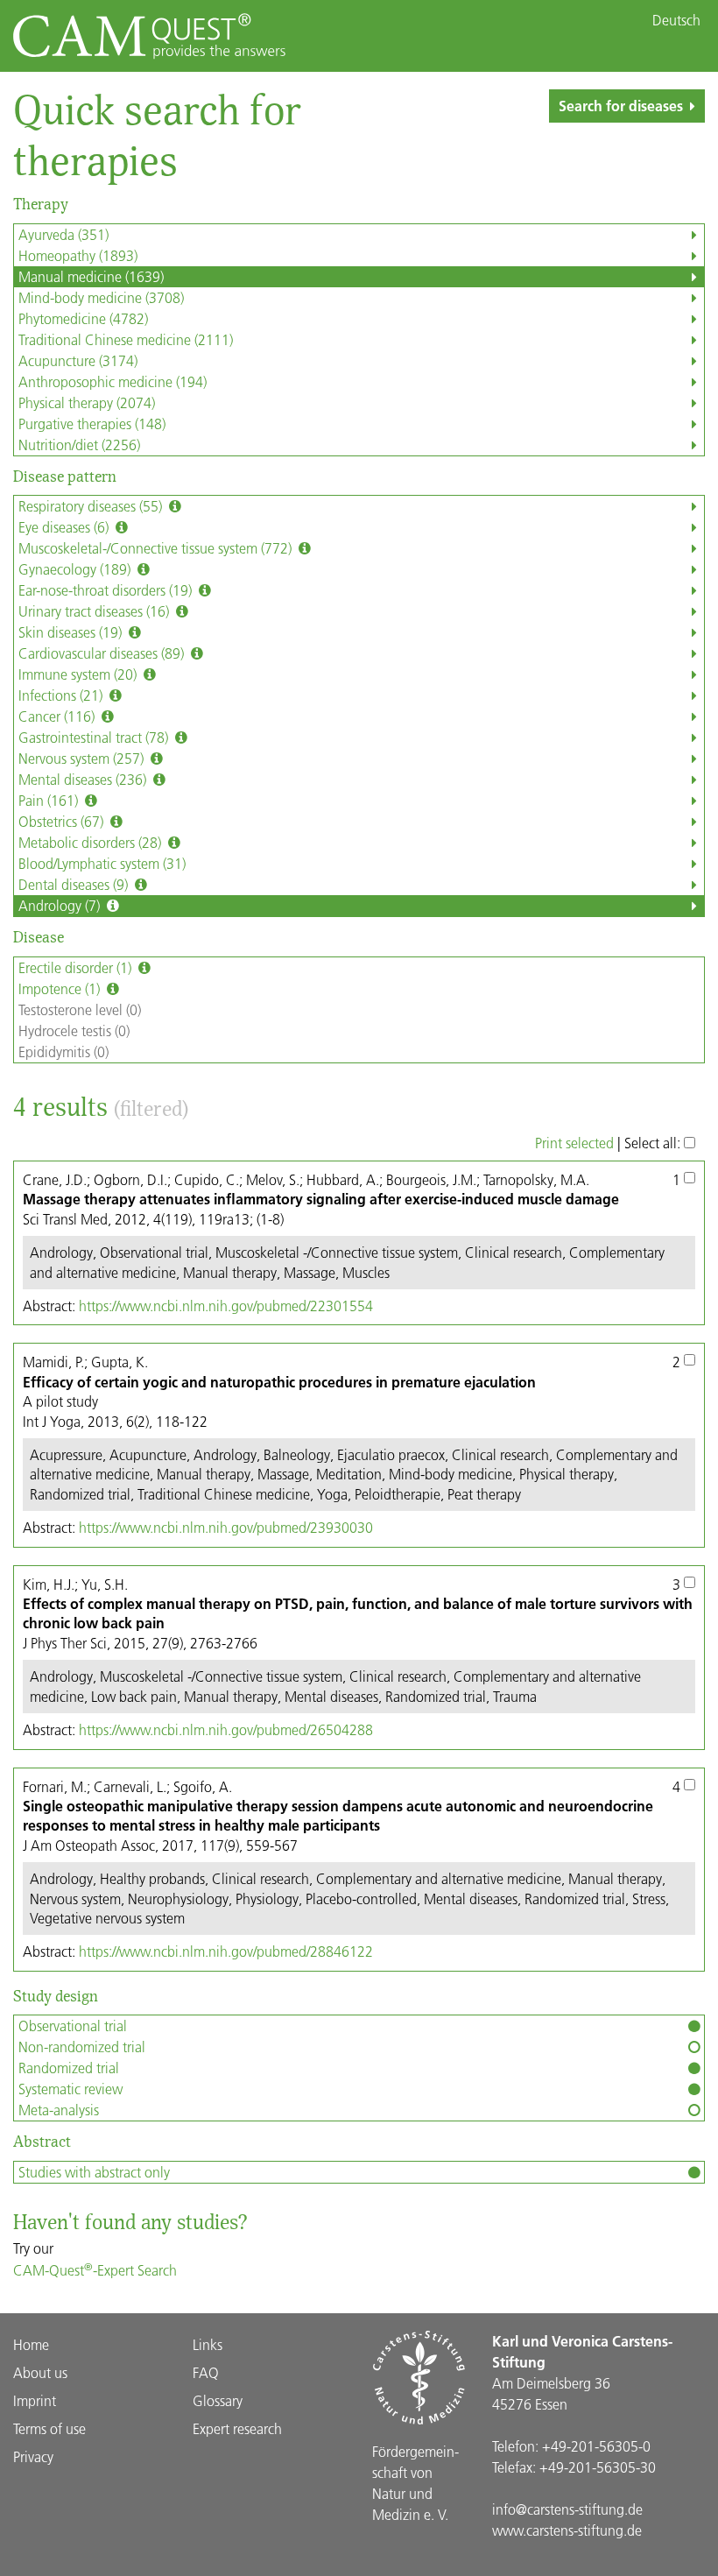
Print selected (574, 1143)
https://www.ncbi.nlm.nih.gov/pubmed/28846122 (226, 1951)
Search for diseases (621, 106)
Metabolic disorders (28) (92, 842)
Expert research (237, 2428)
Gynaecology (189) (76, 569)
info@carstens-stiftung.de (567, 2509)
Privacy (33, 2456)
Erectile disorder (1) (77, 967)
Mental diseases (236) (84, 779)
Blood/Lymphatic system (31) (102, 863)
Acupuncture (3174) (78, 360)
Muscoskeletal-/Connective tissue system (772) (157, 548)
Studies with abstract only (94, 2172)
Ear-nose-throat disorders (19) (107, 590)
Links (208, 2344)
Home (31, 2344)
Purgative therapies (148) (92, 423)
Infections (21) (62, 695)
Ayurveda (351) (63, 234)
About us (40, 2372)
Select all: (654, 1143)
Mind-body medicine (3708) (101, 297)
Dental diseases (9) (75, 884)
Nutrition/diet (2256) (79, 445)
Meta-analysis (59, 2110)
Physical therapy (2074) (87, 402)
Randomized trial (69, 2068)
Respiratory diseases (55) (92, 506)
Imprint (35, 2400)
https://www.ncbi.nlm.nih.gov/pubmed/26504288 (226, 1729)
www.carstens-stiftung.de (567, 2530)
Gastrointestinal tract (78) (95, 737)
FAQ (206, 2372)
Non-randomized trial (82, 2047)
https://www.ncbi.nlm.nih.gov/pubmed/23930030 (226, 1527)
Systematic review (70, 2089)
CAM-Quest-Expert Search (95, 2270)
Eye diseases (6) (65, 527)
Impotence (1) (61, 988)
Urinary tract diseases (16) (95, 611)
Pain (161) (50, 800)
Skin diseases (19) (72, 632)
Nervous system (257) (83, 758)
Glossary (218, 2400)
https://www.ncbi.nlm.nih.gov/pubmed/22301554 (226, 1306)
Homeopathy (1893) (78, 255)
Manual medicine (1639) (91, 276)
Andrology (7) (61, 905)
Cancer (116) (58, 716)
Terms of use (49, 2428)
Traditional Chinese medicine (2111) (126, 339)
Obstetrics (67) (63, 821)
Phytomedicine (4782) (83, 318)
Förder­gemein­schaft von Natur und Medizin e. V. (415, 2483)
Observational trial (73, 2026)
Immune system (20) (79, 674)
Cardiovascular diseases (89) (103, 653)
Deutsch (676, 20)
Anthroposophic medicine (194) (113, 381)
